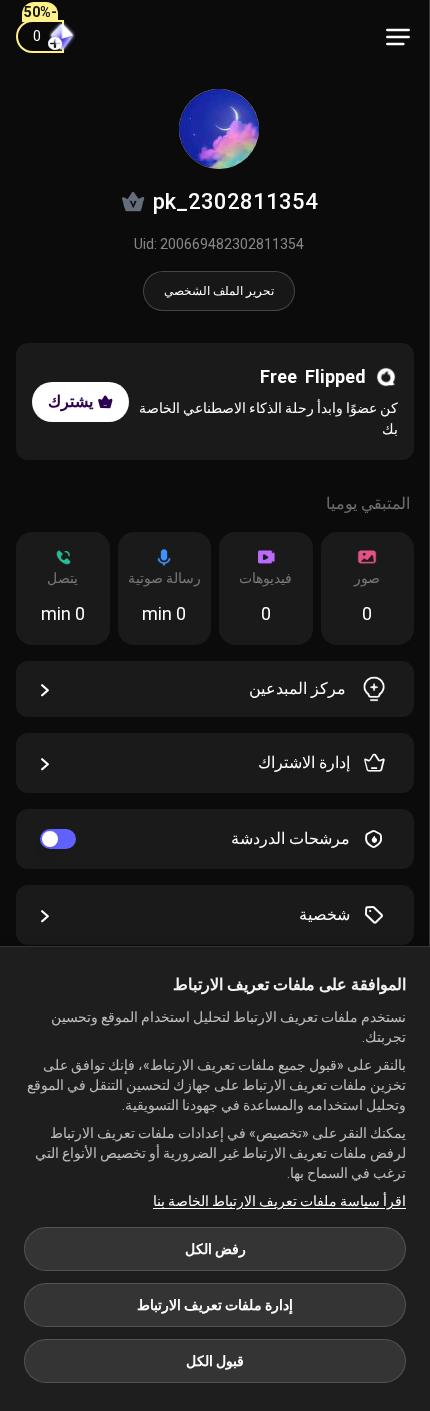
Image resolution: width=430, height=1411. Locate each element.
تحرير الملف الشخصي (219, 291)
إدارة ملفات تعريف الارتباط (215, 1305)
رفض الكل (215, 1249)
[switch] (58, 839)
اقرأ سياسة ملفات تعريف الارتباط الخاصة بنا (279, 1201)
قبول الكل (215, 1361)
